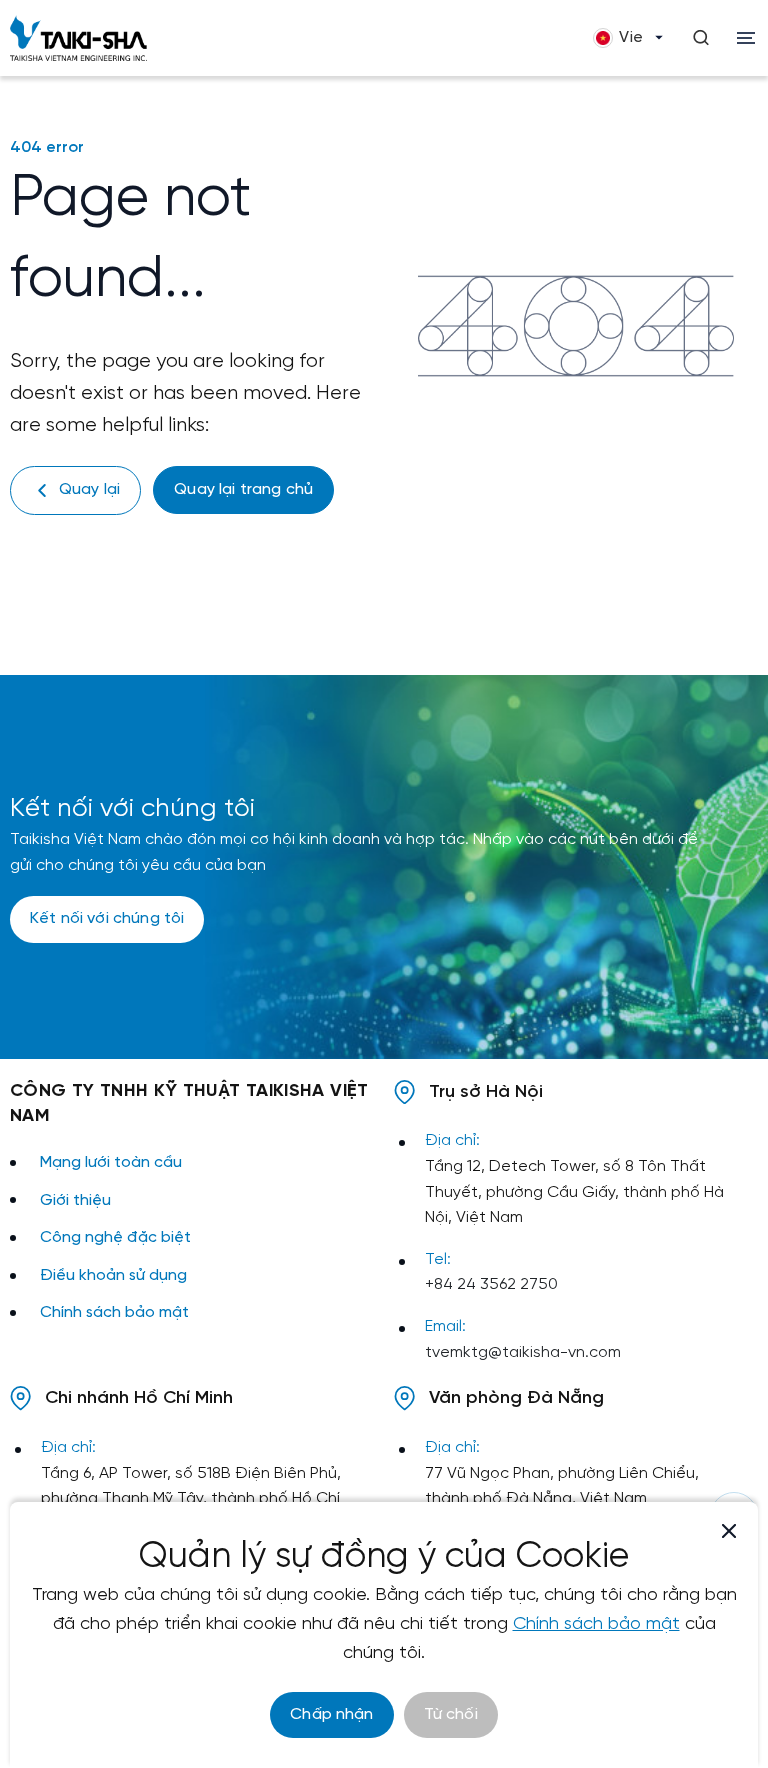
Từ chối (451, 1714)
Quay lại (89, 489)
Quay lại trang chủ (243, 489)
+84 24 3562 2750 (491, 1284)
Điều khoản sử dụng (113, 1275)
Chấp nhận (331, 1714)
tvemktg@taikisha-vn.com (523, 1352)
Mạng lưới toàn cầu (111, 1162)
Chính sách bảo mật (114, 1312)
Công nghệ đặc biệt (115, 1237)
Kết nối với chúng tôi (107, 918)
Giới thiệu (75, 1200)
